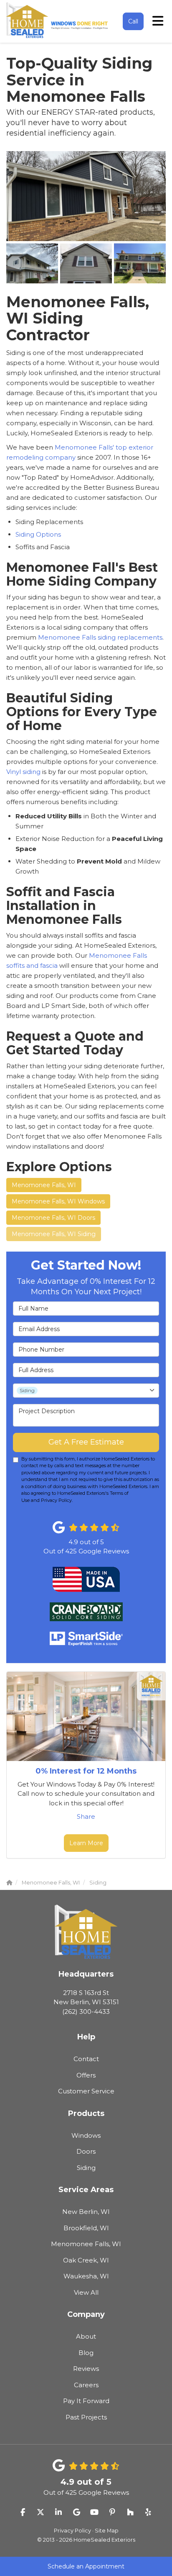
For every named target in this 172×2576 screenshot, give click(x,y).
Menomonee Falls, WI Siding (54, 1234)
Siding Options (38, 534)
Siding (86, 2168)
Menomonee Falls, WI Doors (53, 1218)
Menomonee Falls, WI (44, 1185)
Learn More (86, 1843)
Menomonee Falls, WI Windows (58, 1201)
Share (86, 1816)
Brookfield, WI (86, 2228)
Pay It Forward (86, 2401)
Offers (86, 2075)
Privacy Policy (72, 2531)
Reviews (86, 2369)
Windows (86, 2135)
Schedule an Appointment (86, 2566)
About (86, 2336)
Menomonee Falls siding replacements (100, 637)
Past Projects (86, 2417)
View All (86, 2292)
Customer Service (86, 2091)
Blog (86, 2353)
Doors (86, 2151)
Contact (86, 2059)
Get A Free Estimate (86, 1442)
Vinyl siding (23, 772)
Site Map (107, 2531)
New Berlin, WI (86, 2212)
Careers (86, 2385)
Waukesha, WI (86, 2276)
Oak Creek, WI (86, 2260)
